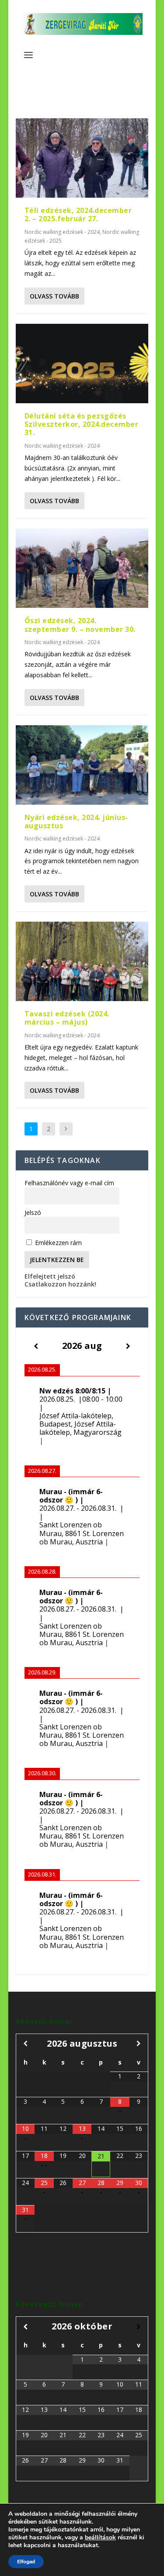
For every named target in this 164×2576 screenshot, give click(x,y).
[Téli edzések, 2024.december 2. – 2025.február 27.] (82, 158)
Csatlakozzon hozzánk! (60, 1284)
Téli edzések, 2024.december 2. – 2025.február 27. (78, 214)
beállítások (100, 2538)
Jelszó (33, 1213)
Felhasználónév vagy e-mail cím (69, 1183)
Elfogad (26, 2562)
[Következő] (128, 1346)
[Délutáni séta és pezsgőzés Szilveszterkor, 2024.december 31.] (82, 364)
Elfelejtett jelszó (50, 1276)
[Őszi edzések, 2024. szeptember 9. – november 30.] (82, 568)
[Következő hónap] (139, 2043)
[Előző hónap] (26, 2043)
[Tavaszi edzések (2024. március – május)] (82, 961)
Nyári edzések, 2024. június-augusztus (76, 822)
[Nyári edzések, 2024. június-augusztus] (82, 765)
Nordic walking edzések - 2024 (62, 232)
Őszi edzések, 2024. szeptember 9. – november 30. (80, 625)
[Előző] (36, 1346)
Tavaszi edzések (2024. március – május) (67, 1018)
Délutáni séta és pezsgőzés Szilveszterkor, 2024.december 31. (82, 424)
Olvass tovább (54, 296)
